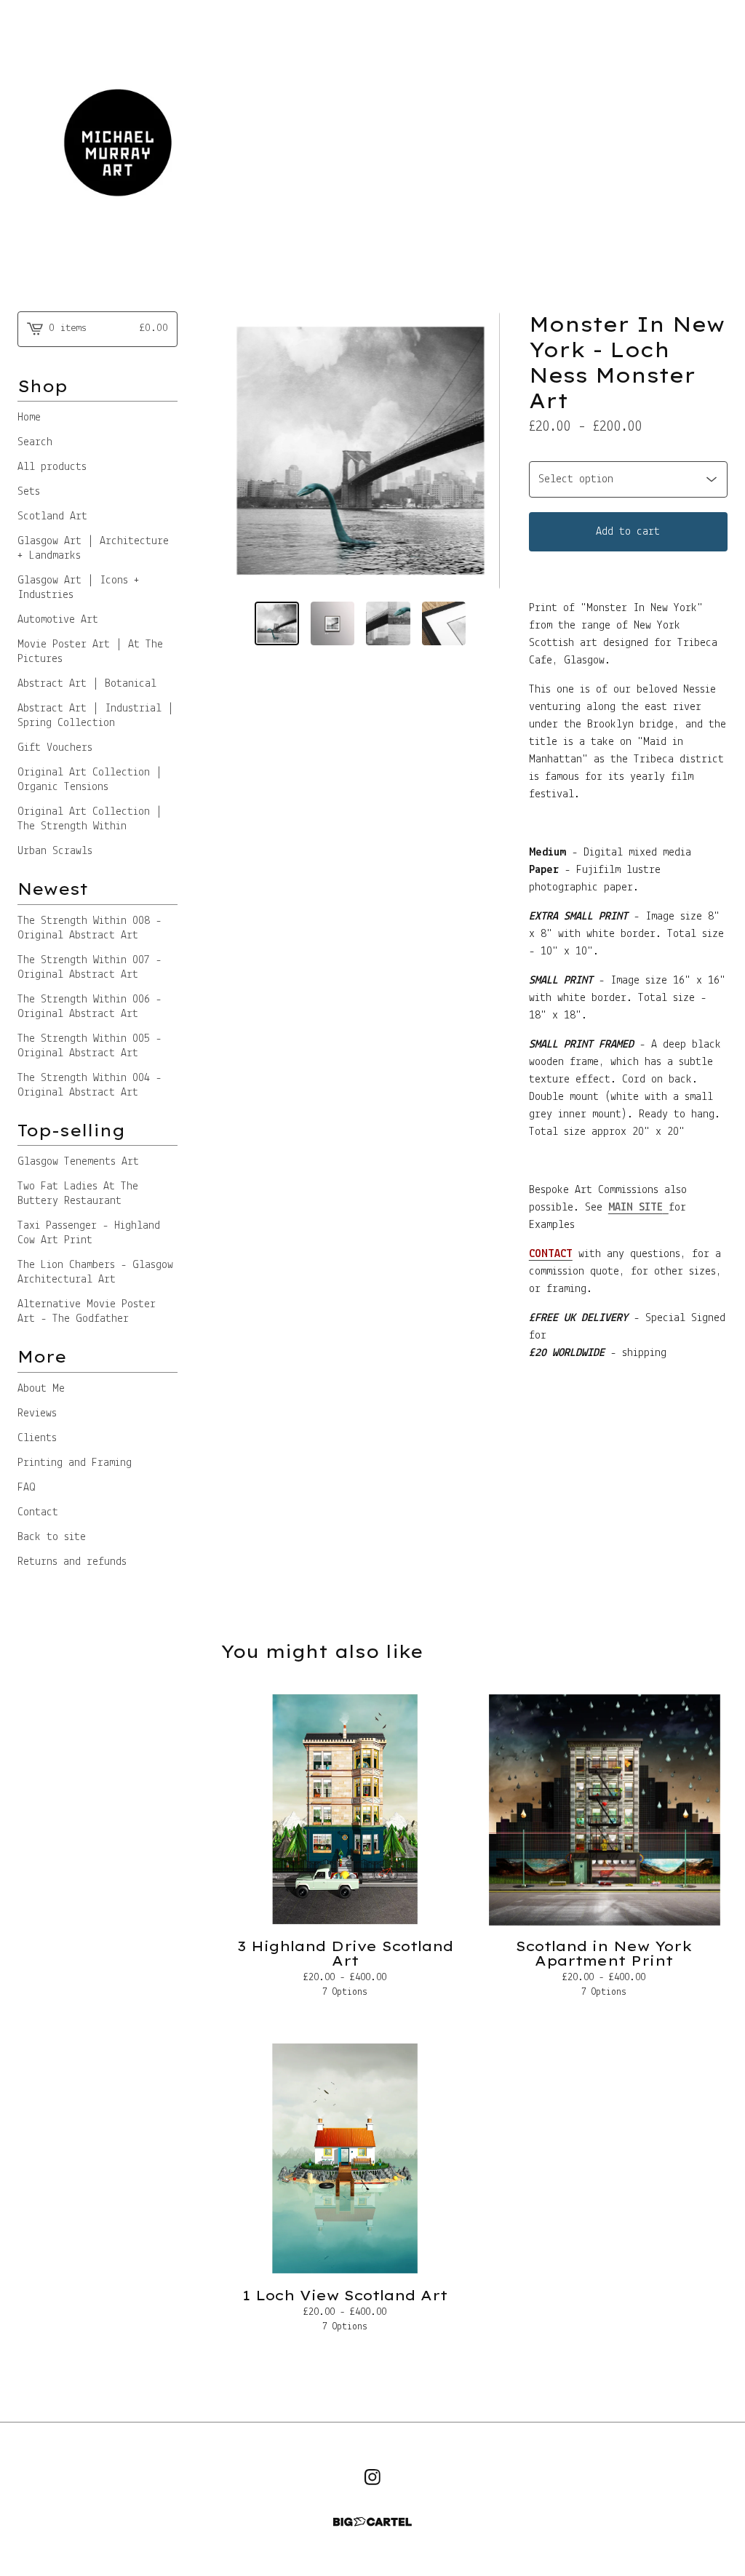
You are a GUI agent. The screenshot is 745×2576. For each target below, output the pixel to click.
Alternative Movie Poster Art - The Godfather (87, 1312)
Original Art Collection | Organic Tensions (90, 780)
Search (35, 442)
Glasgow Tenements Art (78, 1162)
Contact (38, 1512)
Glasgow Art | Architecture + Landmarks (93, 549)
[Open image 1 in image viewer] (360, 451)
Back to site (52, 1537)
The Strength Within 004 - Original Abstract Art (89, 1085)
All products (52, 467)
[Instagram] (372, 2477)
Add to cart (628, 532)
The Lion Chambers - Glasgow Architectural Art (95, 1272)
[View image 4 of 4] (444, 624)
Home (29, 418)
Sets (29, 492)
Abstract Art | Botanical (87, 684)
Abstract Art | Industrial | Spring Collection (96, 716)
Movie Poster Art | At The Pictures (90, 652)
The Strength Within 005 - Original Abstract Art (89, 1046)
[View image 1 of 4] (277, 624)
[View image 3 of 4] (388, 624)
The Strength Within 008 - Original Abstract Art (89, 928)
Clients (37, 1438)
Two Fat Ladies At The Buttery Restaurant (78, 1194)
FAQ (27, 1488)
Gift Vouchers (55, 748)
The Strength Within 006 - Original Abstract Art (89, 1007)
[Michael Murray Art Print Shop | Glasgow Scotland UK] (372, 144)
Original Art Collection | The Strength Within (90, 819)
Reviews (37, 1413)
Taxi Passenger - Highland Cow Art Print (89, 1233)
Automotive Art (58, 620)
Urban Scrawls (55, 851)
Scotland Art (52, 517)
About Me (41, 1389)
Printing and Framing (75, 1463)
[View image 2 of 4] (333, 624)
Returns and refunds (72, 1562)
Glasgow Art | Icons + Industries (79, 588)
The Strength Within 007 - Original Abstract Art (89, 968)
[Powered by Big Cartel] (372, 2522)
